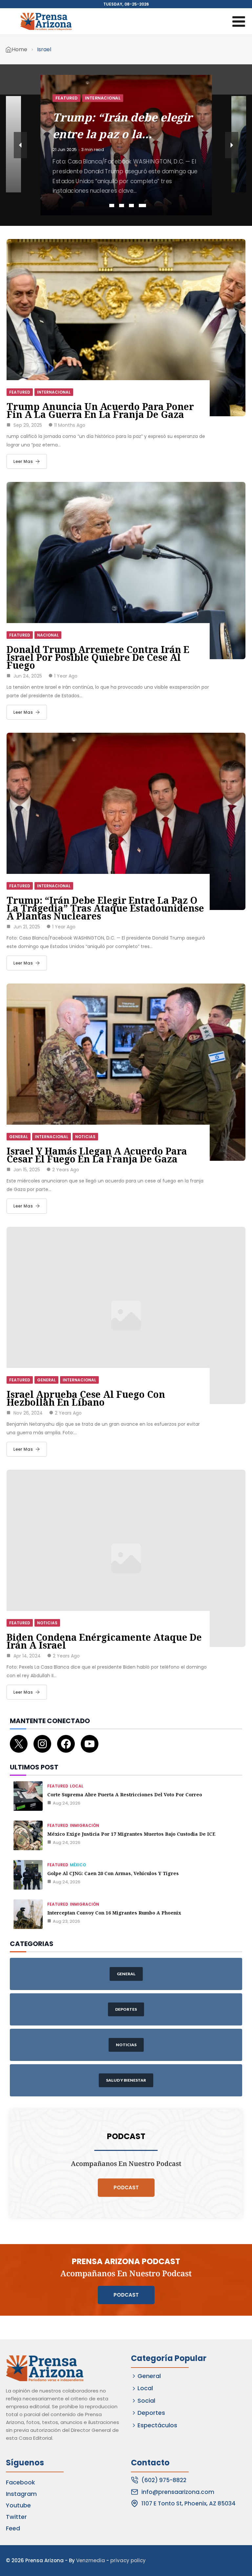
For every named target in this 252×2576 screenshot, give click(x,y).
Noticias (85, 1137)
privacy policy (128, 2560)
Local (77, 1786)
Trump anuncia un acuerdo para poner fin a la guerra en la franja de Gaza (100, 410)
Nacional (96, 91)
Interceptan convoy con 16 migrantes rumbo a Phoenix (114, 1913)
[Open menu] (239, 21)
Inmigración (84, 1825)
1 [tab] (113, 206)
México (78, 1865)
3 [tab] (131, 206)
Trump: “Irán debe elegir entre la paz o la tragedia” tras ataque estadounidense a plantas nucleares (105, 908)
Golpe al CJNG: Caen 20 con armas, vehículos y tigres (113, 1873)
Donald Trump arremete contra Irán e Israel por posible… (122, 127)
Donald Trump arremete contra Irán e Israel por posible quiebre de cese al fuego (98, 657)
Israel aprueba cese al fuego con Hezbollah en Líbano (86, 1398)
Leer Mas (23, 461)
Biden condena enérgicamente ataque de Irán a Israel (104, 1641)
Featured (66, 91)
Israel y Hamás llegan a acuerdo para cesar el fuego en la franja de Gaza (97, 1155)
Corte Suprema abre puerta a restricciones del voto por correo (125, 1795)
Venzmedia (91, 2560)
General (19, 1137)
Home (20, 49)
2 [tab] (122, 206)
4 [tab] (141, 206)
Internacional (54, 392)
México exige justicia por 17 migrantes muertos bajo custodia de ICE (131, 1834)
